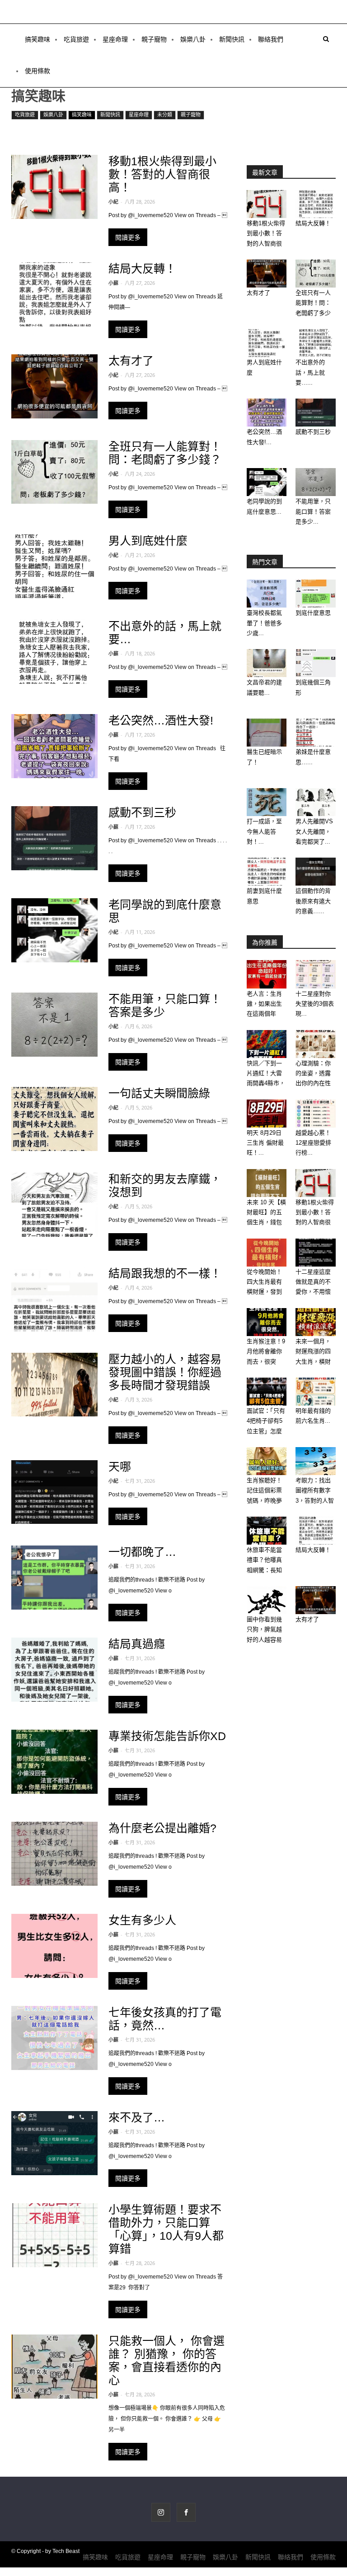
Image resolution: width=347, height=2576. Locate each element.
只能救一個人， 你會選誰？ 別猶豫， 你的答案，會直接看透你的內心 (166, 2360)
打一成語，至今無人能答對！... (264, 831)
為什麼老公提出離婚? (162, 1828)
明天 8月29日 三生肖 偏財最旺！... (265, 1143)
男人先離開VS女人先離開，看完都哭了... (314, 831)
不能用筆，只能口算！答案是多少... (313, 511)
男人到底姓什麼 (148, 541)
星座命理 (115, 39)
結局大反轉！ (142, 269)
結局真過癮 (137, 1644)
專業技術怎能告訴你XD (167, 1736)
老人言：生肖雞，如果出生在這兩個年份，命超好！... (264, 1014)
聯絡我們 (271, 39)
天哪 (120, 1467)
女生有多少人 (142, 1920)
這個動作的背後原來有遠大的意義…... (313, 901)
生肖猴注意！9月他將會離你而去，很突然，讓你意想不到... (266, 1362)
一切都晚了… (142, 1552)
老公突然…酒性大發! (161, 720)
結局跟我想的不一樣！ (165, 1273)
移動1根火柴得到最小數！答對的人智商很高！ (162, 174)
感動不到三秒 (142, 812)
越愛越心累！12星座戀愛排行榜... (313, 1143)
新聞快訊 (232, 39)
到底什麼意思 (313, 613)
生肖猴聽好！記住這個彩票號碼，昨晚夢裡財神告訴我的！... (264, 1501)
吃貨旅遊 (76, 39)
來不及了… (137, 2117)
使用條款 (38, 71)
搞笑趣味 (38, 39)
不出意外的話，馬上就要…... (310, 372)
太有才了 (131, 361)
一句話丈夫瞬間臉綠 (159, 1093)
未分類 (165, 115)
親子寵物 (154, 39)
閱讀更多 (128, 237)
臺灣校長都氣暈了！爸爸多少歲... (264, 623)
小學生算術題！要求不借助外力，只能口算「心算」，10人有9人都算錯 (166, 2229)
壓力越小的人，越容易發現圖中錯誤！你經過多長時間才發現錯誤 (165, 1372)
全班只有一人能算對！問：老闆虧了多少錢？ (165, 453)
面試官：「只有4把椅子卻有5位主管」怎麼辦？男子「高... (266, 1431)
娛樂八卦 (193, 39)
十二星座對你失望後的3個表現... (315, 1004)
